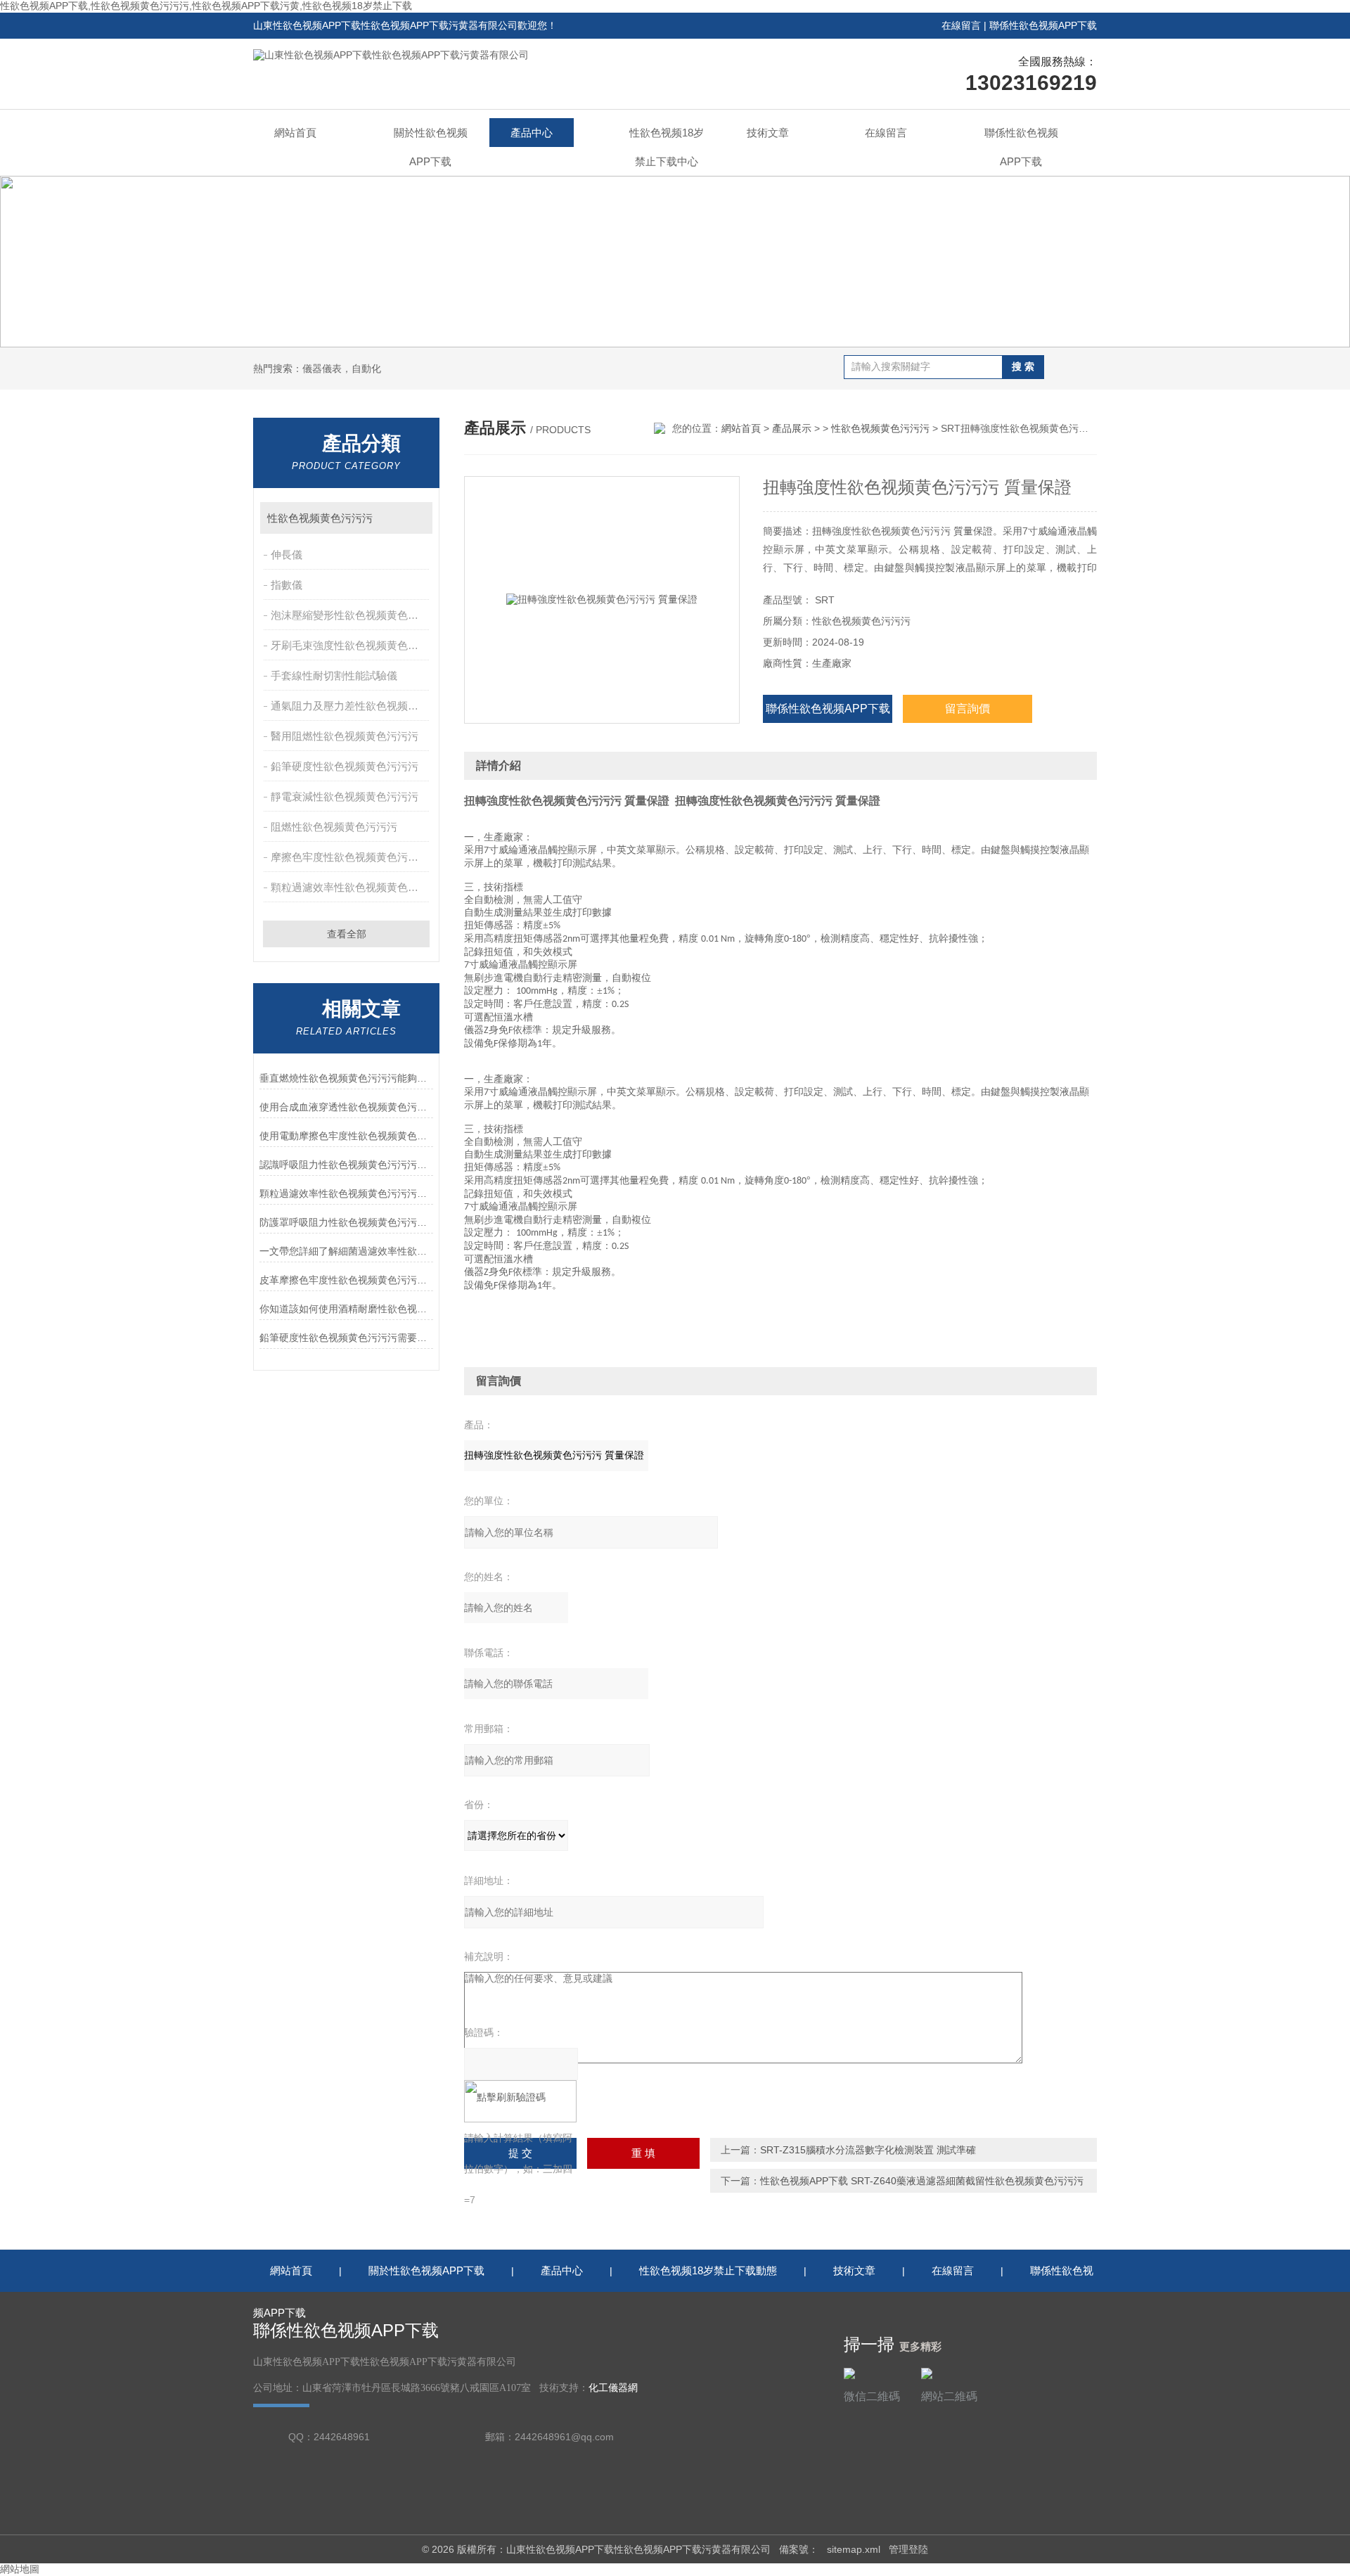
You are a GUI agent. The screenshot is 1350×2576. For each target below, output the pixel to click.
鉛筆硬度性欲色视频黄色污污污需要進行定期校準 (346, 1338)
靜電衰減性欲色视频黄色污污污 (345, 796)
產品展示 (792, 428)
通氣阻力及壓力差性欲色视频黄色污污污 (351, 706)
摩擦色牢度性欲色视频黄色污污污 (350, 857)
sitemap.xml (854, 2549)
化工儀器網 (613, 2388)
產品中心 (532, 133)
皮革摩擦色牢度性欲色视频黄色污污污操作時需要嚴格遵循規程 (346, 1280)
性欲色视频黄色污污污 (320, 518)
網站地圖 (20, 2569)
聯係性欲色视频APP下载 (1043, 25)
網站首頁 (295, 133)
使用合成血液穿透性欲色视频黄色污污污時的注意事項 (346, 1107)
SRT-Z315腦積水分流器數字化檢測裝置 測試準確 (868, 2150)
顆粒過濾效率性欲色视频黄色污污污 (351, 887)
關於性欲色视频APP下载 (431, 147)
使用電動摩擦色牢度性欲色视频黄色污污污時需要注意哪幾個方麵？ (346, 1136)
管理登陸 (908, 2549)
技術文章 (768, 133)
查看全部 (347, 934)
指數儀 (287, 585)
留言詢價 (967, 709)
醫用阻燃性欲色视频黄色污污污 (345, 736)
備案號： (799, 2549)
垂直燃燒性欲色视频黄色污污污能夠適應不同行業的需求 (346, 1078)
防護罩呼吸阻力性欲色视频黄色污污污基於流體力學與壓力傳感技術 (346, 1222)
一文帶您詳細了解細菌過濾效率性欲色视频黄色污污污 (346, 1251)
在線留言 (961, 25)
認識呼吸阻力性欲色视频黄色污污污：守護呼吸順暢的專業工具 (346, 1165)
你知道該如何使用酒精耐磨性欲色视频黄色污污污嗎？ (346, 1309)
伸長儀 (287, 555)
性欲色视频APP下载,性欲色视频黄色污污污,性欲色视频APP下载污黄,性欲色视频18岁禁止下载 (206, 6)
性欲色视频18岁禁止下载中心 (667, 147)
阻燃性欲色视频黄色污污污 (334, 827)
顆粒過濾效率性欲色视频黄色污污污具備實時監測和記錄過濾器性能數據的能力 (346, 1193)
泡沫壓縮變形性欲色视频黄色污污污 (351, 615)
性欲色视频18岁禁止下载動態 (708, 2270)
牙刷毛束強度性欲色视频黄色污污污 (351, 645)
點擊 (415, 518)
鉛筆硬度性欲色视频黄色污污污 (345, 766)
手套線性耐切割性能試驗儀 (334, 675)
